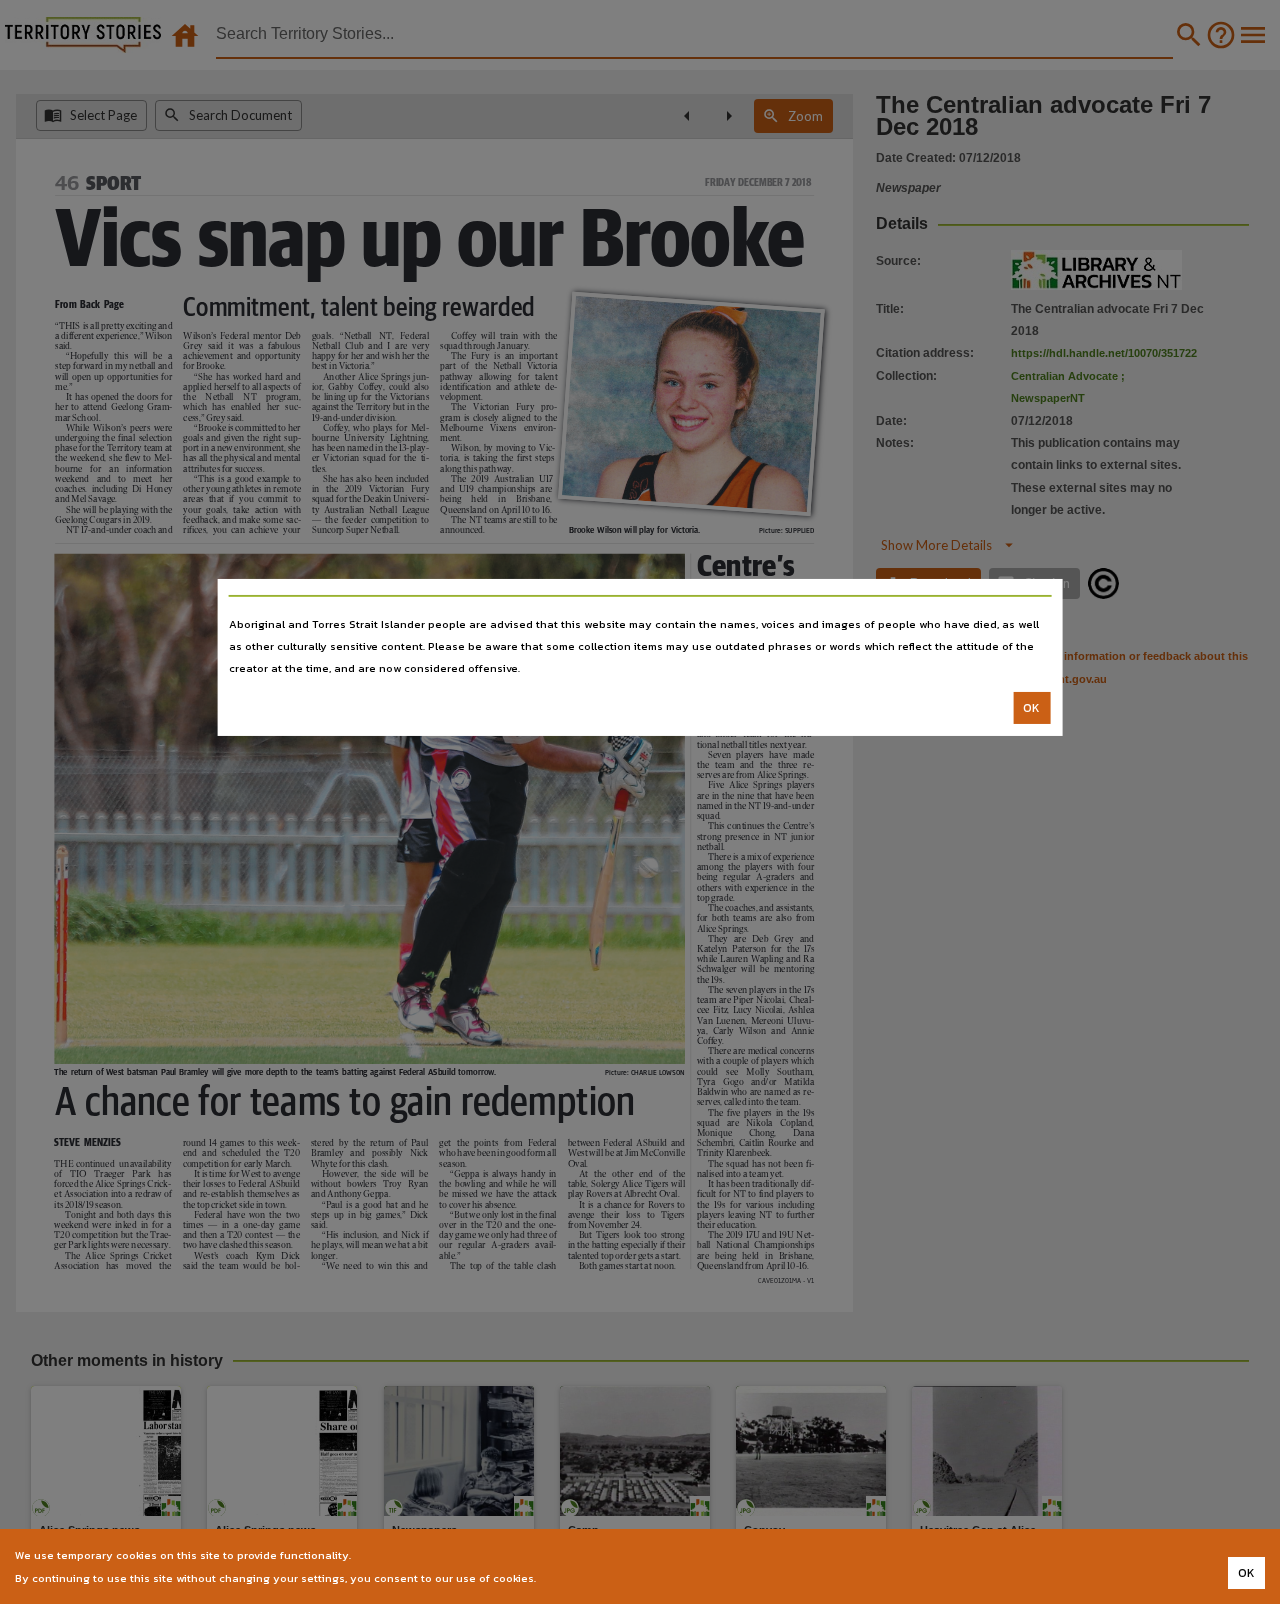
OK (1031, 708)
